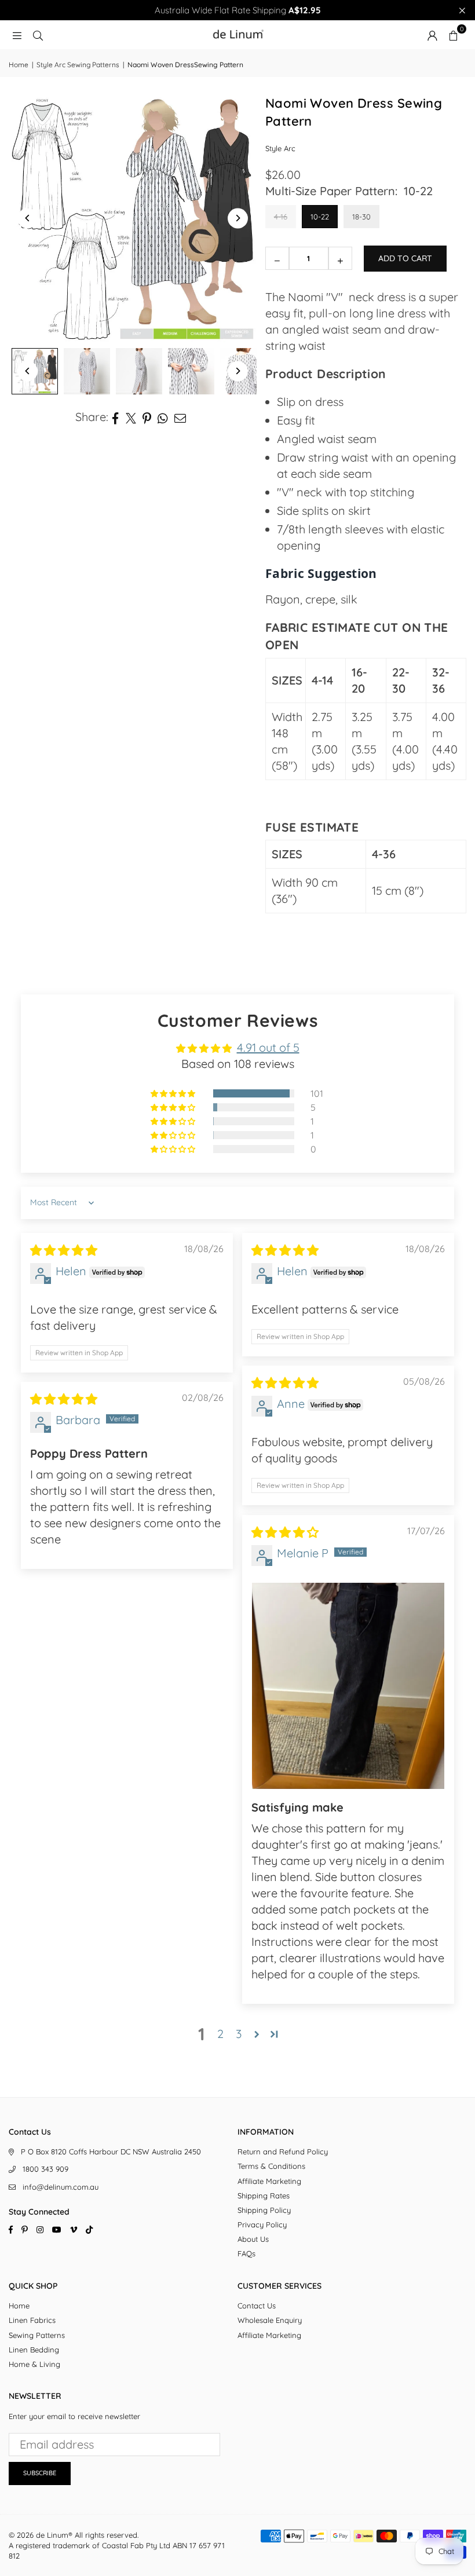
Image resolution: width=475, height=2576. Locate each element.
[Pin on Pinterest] (147, 417)
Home (19, 65)
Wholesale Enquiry (270, 2320)
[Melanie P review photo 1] (348, 1686)
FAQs (246, 2253)
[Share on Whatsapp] (163, 417)
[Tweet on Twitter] (131, 417)
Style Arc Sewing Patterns (78, 65)
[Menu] (17, 34)
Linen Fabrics (32, 2320)
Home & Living (34, 2364)
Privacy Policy (262, 2224)
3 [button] (239, 2034)
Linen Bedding (34, 2350)
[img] (64, 1250)
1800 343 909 (45, 2169)
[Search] (38, 34)
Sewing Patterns (37, 2335)
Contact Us (257, 2306)
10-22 (320, 217)
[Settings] (432, 35)
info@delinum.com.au (61, 2187)
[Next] (238, 218)
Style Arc (280, 148)
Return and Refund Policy (283, 2151)
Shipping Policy (264, 2210)
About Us (253, 2239)
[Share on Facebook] (116, 417)
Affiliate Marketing (269, 2181)
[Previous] (28, 218)
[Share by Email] (180, 417)
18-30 (361, 217)
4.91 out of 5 (268, 1047)
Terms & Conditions (271, 2166)
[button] (453, 35)
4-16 (281, 217)
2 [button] (220, 2034)
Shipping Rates (264, 2196)
